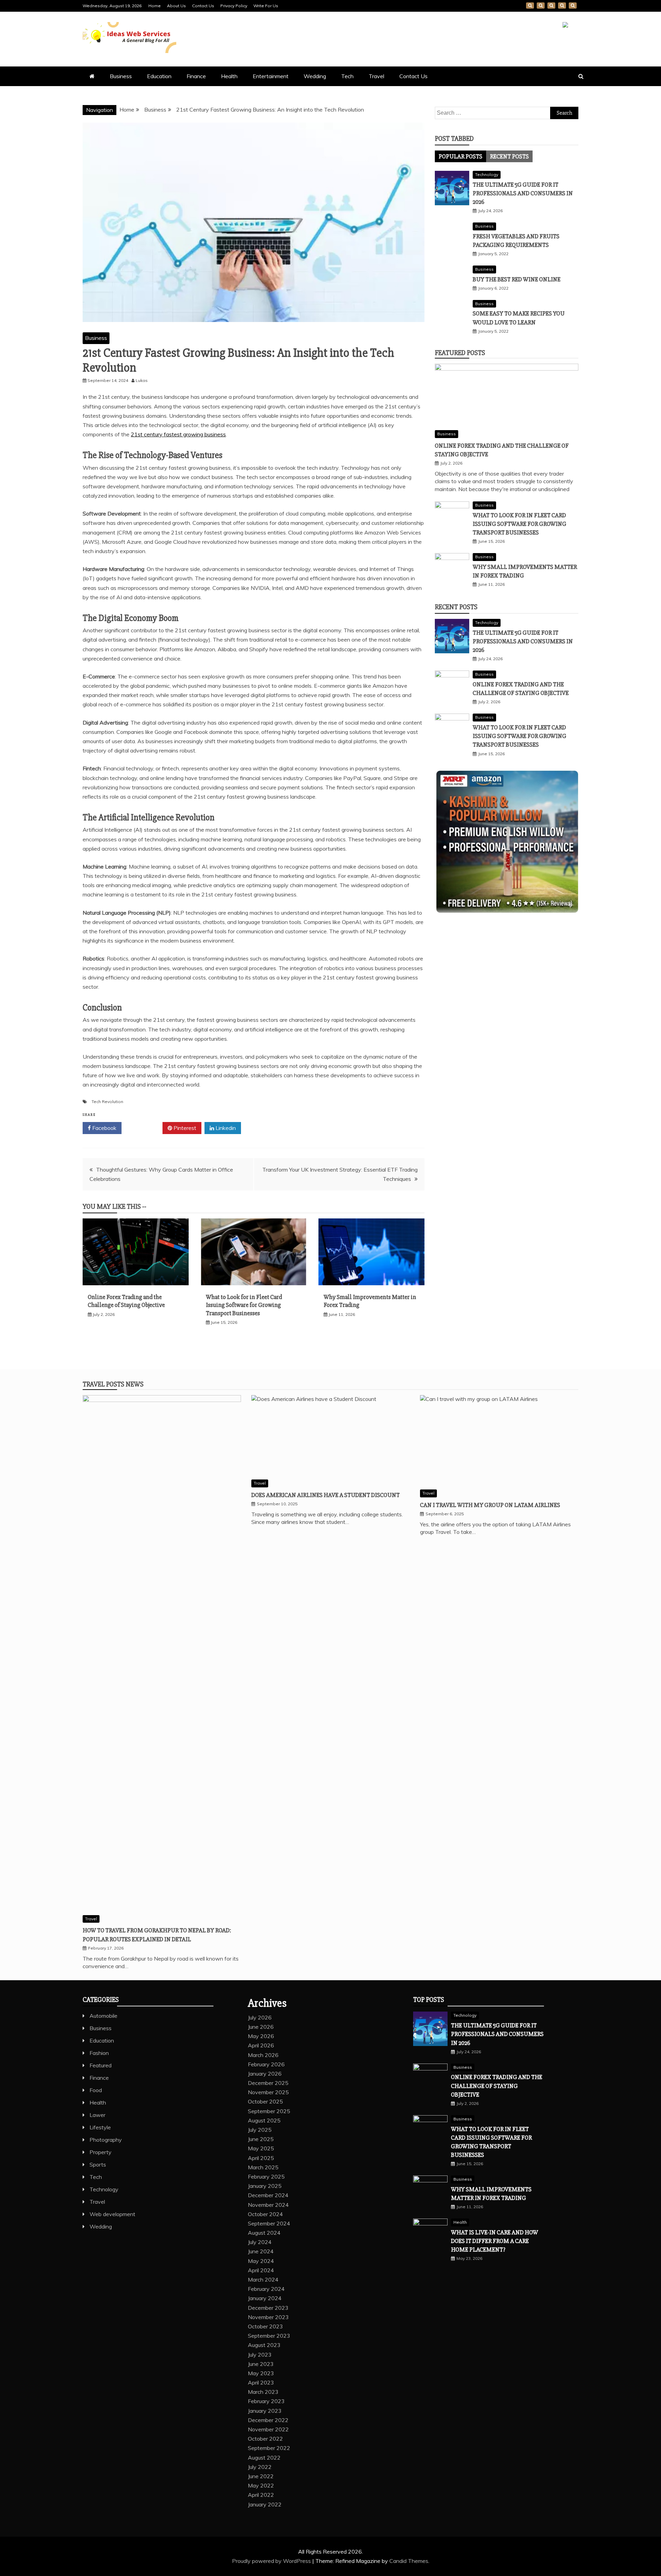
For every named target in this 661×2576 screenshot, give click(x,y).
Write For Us (266, 6)
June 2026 (261, 2027)
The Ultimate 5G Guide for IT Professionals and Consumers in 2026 (523, 193)
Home (155, 6)
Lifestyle (100, 2127)
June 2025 (261, 2139)
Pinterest (184, 1128)
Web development (112, 2214)
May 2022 (261, 2485)
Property (101, 2152)
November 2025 (268, 2092)
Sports (98, 2164)
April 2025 (261, 2158)
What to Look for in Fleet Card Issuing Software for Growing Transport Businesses (244, 1305)
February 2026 (266, 2064)
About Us (176, 6)
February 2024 (266, 2289)
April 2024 (261, 2270)
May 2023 (261, 2373)
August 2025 (264, 2120)
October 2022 (265, 2439)
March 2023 (263, 2392)
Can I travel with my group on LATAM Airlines (490, 1505)
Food (96, 2090)
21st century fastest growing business (178, 434)
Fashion (99, 2053)
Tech (347, 76)
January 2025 (265, 2186)
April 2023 (261, 2382)
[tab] (460, 156)
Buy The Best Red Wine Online (517, 279)
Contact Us (203, 6)
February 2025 (266, 2177)
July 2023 (260, 2355)
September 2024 (269, 2223)
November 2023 (268, 2317)
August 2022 (264, 2458)
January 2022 (265, 2504)
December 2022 (268, 2420)
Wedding (315, 76)
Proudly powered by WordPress (272, 2561)
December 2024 (268, 2195)
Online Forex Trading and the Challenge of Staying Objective (126, 1301)
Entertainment (271, 76)
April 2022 (261, 2495)
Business (121, 76)
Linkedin (225, 1128)
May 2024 (261, 2261)
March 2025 (263, 2167)
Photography (106, 2140)
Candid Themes (409, 2561)
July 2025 (260, 2130)
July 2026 (260, 2017)
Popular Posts (460, 156)
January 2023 (265, 2411)
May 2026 (261, 2036)
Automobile (103, 2016)
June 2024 (261, 2251)
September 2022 (269, 2448)
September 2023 (269, 2336)
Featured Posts (460, 353)
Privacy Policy (234, 6)
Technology (487, 174)
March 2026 (263, 2055)
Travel (376, 76)
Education (159, 76)
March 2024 (263, 2279)
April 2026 (261, 2045)
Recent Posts (509, 156)
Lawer (97, 2115)
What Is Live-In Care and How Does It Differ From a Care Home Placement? (495, 2241)
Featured (101, 2065)
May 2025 (261, 2148)
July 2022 (260, 2467)
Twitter (144, 1128)
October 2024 (265, 2214)
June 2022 (261, 2476)
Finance (196, 76)
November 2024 (268, 2205)
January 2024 (265, 2298)
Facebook (104, 1128)
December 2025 (268, 2083)
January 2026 (265, 2074)
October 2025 (265, 2101)
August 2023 (264, 2345)
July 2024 (260, 2242)
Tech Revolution (107, 1102)
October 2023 (265, 2326)
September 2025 (269, 2111)
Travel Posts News (113, 1384)
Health (229, 76)
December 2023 (268, 2308)
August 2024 (264, 2233)
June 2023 (261, 2364)
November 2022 (268, 2429)
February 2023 (266, 2401)
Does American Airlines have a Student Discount (326, 1495)
